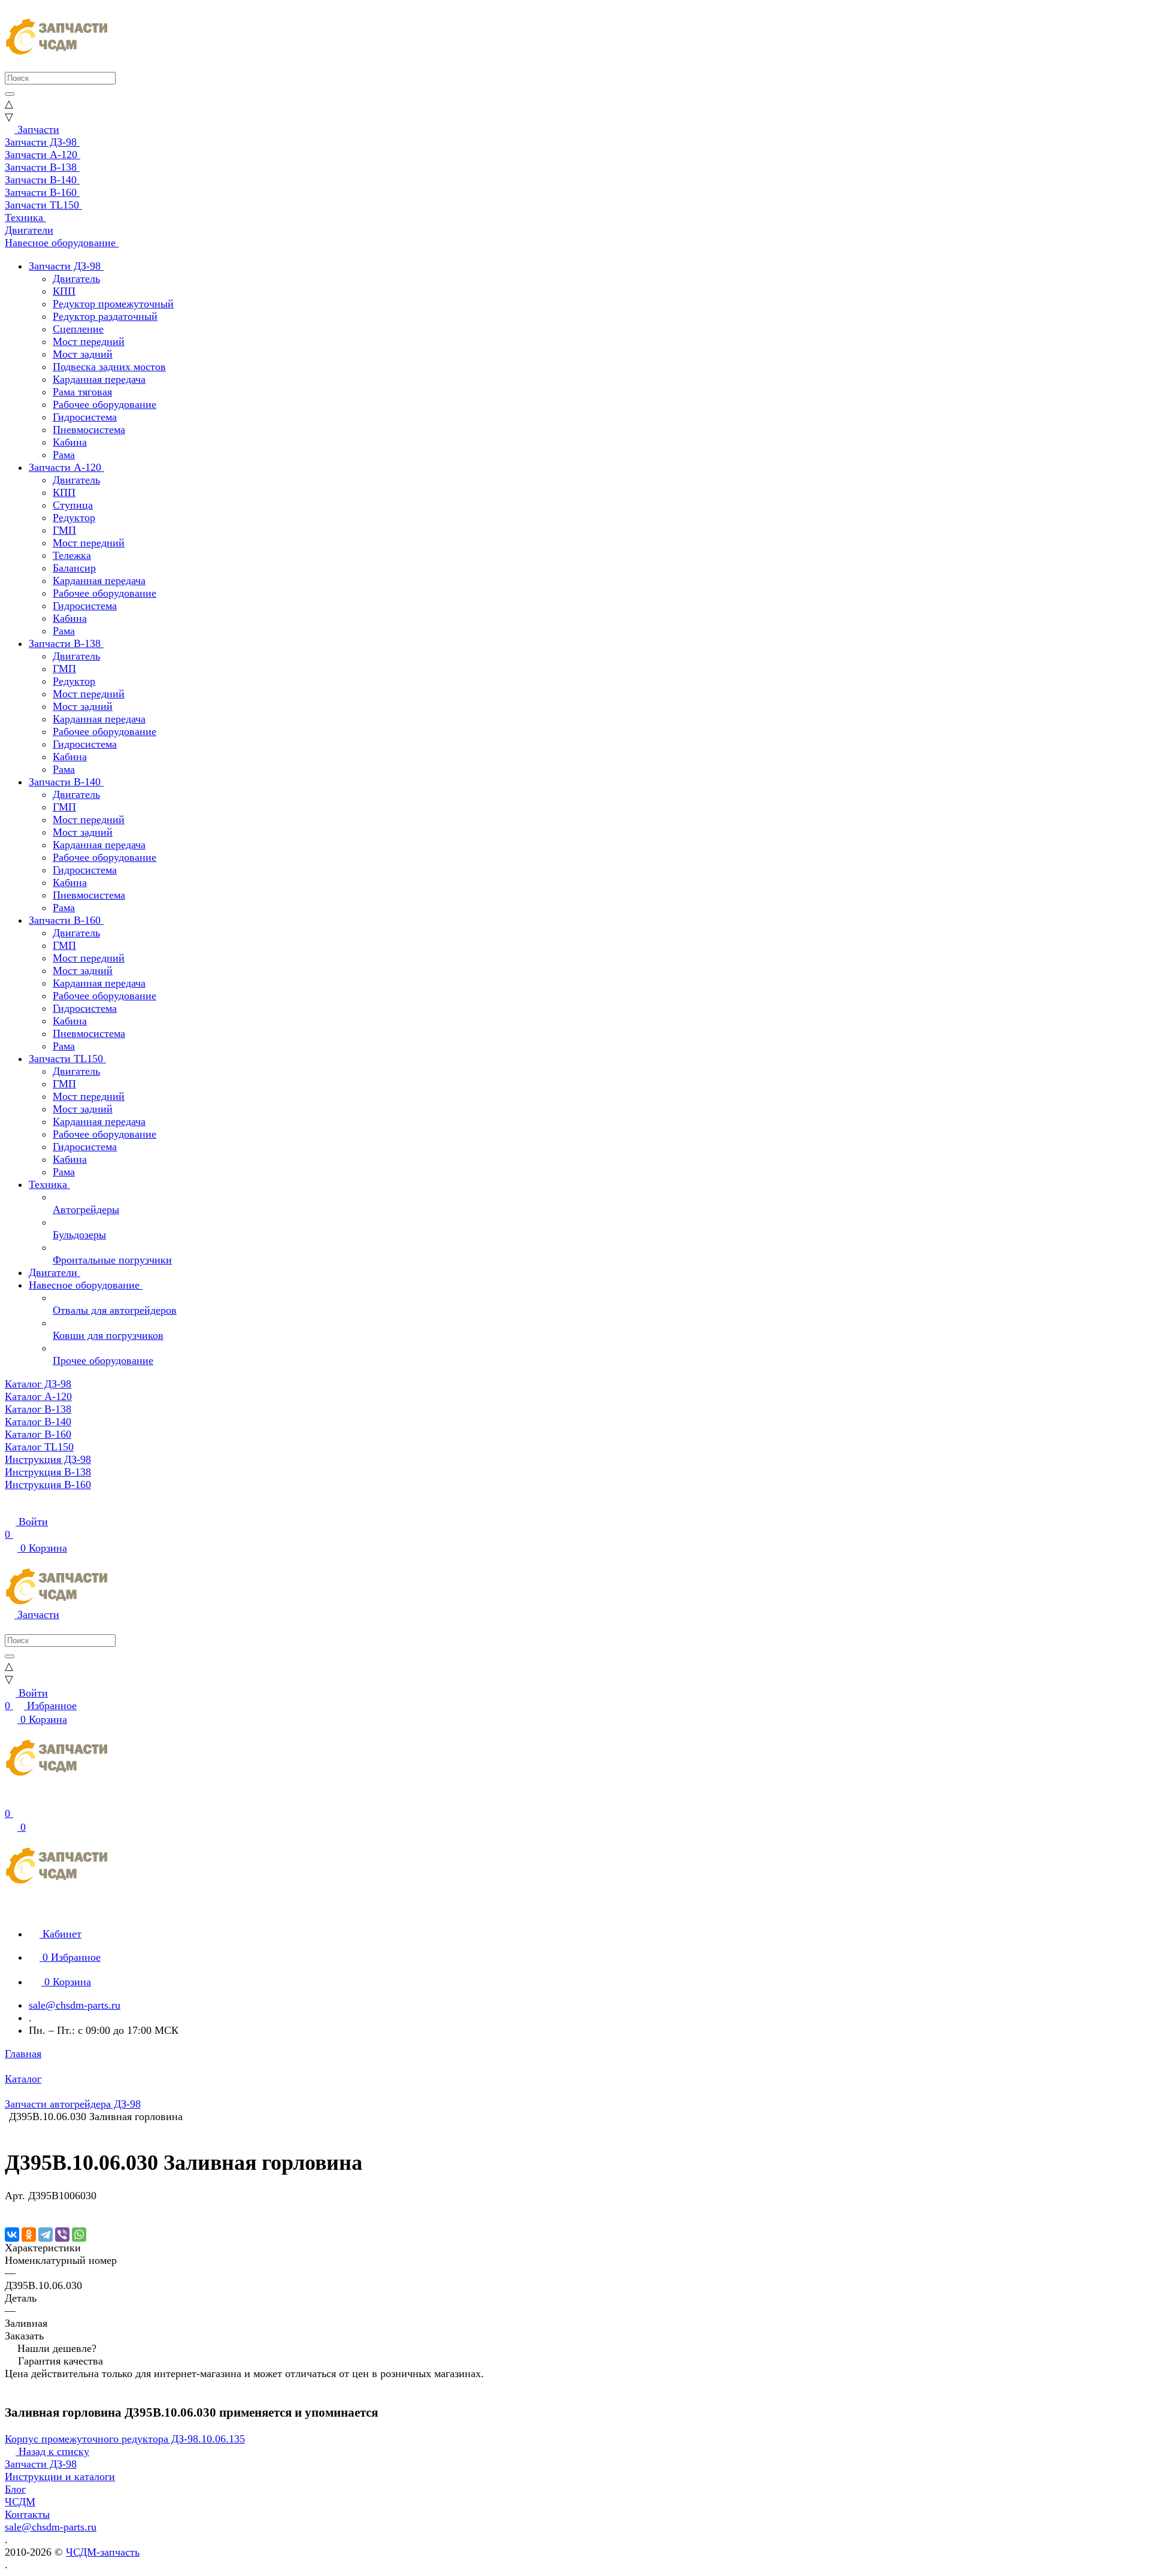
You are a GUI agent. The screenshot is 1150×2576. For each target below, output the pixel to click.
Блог (15, 2489)
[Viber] (62, 2235)
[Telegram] (46, 2235)
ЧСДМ (20, 2502)
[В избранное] (10, 2208)
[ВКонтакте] (12, 2235)
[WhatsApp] (79, 2235)
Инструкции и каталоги (60, 2477)
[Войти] (10, 1801)
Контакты (27, 2514)
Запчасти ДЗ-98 (41, 2464)
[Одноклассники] (29, 2235)
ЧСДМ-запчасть (103, 2552)
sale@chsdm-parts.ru (75, 2005)
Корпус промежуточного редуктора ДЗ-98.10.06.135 (125, 2439)
